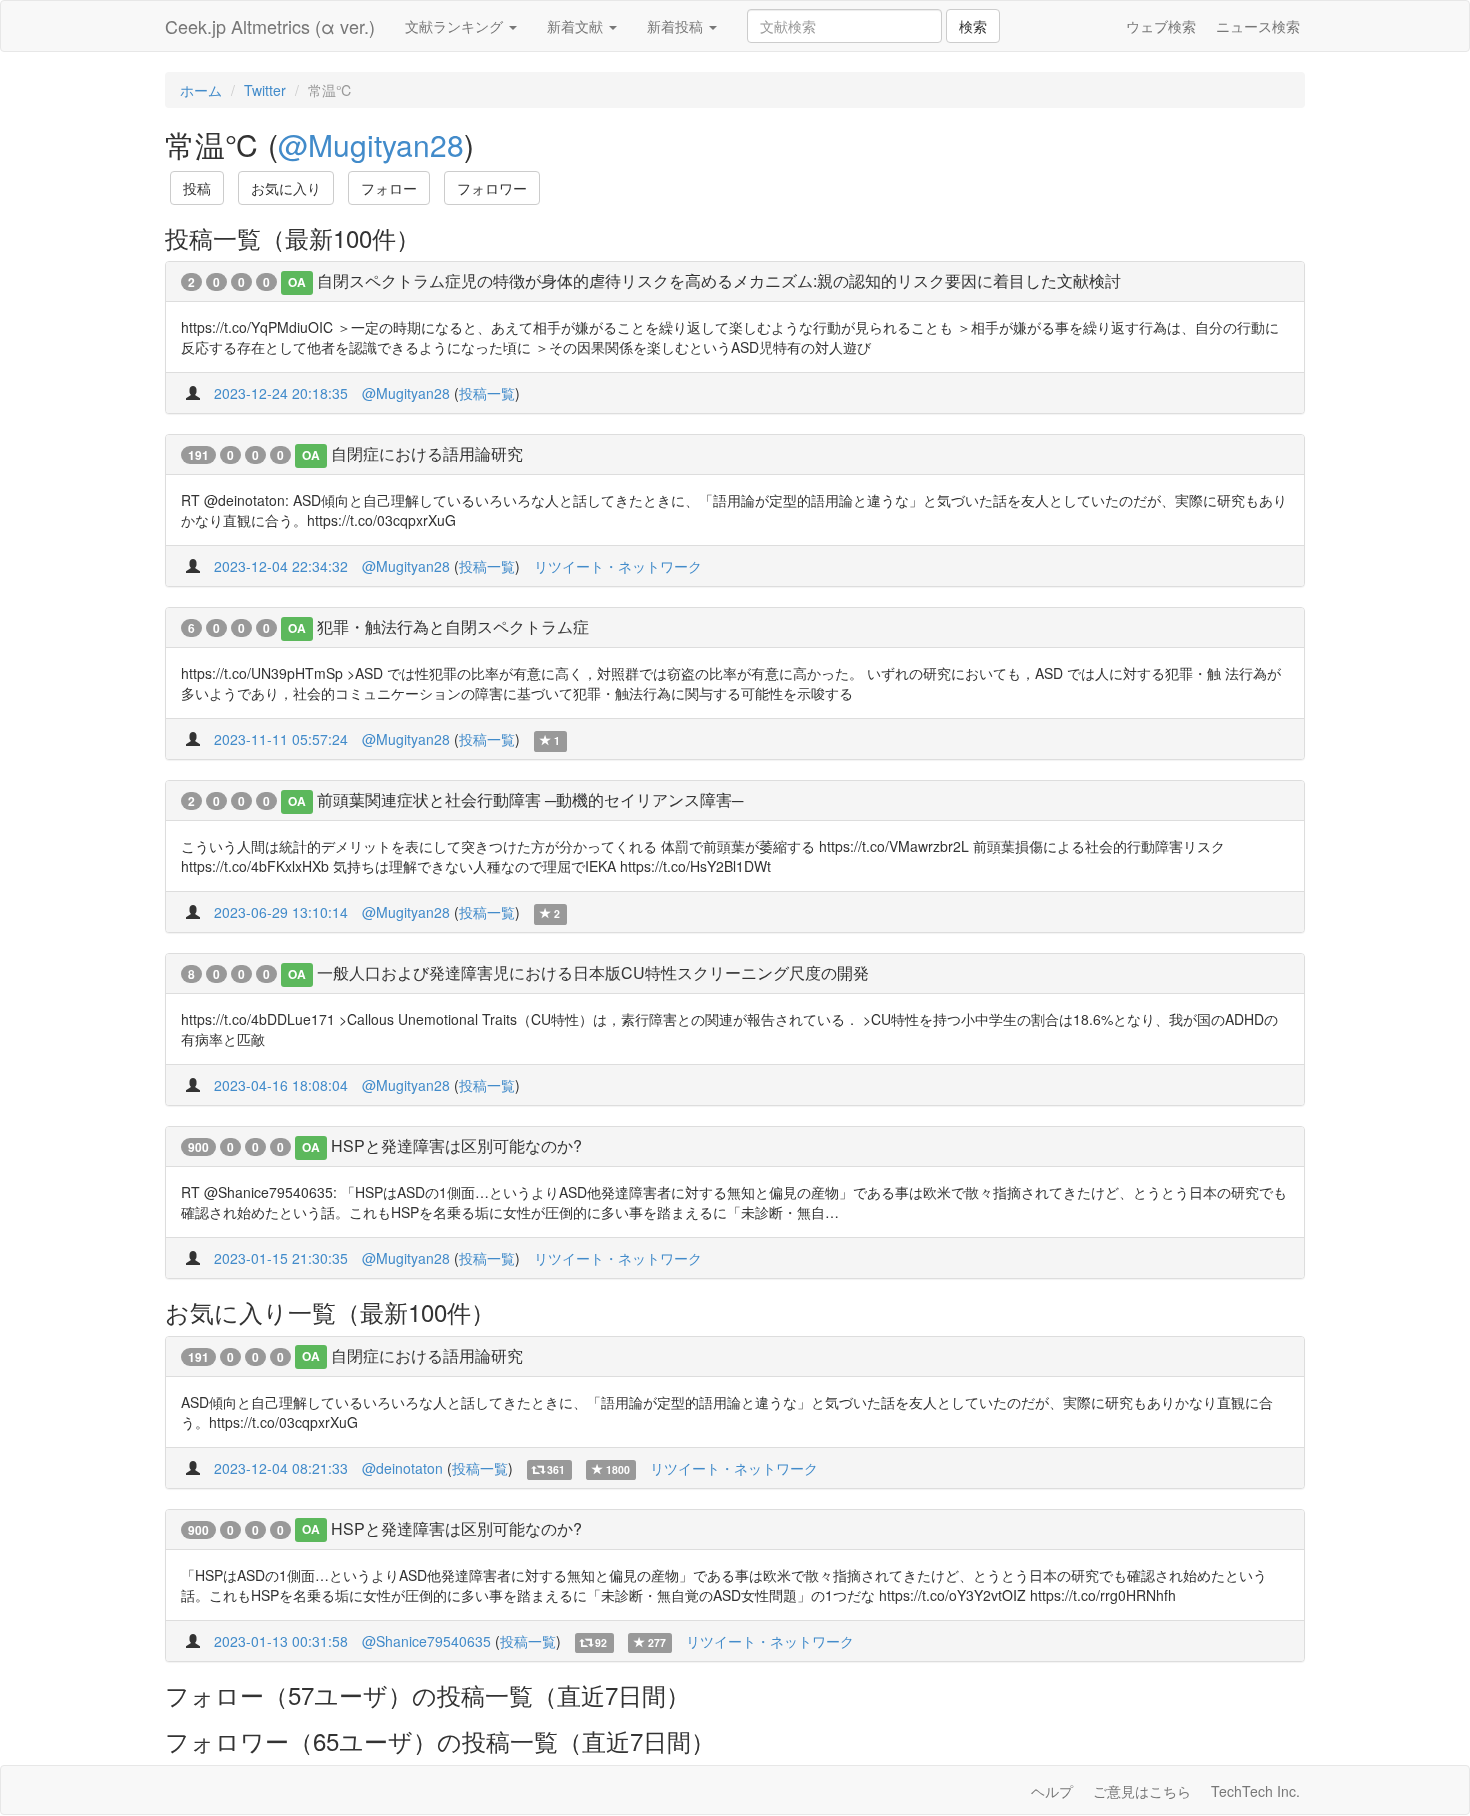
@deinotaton (402, 1468)
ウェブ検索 (1161, 26)
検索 (973, 26)
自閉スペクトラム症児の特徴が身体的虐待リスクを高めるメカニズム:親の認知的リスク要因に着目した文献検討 (719, 280)
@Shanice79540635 (426, 1641)
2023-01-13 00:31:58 (281, 1641)
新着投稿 (677, 26)
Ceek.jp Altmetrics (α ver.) (270, 26)
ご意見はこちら (1142, 1791)
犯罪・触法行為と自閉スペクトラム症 (453, 626)
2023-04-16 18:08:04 (281, 1085)
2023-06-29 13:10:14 (281, 912)
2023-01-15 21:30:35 (281, 1258)
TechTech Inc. (1255, 1791)
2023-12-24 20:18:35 (281, 393)
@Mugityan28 (371, 144)
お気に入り (286, 188)
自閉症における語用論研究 (427, 453)
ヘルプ (1052, 1791)
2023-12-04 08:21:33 (281, 1468)
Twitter (265, 90)
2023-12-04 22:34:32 (281, 566)
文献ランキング (456, 26)
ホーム (201, 90)
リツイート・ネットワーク (618, 566)
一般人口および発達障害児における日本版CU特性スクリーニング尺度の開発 (593, 972)
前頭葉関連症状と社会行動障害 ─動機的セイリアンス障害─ (530, 799)
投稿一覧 (487, 393)
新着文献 (577, 26)
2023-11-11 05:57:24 (281, 739)
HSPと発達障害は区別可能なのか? (456, 1145)
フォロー (389, 188)
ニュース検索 (1258, 26)
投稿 (197, 188)
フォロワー (492, 188)
